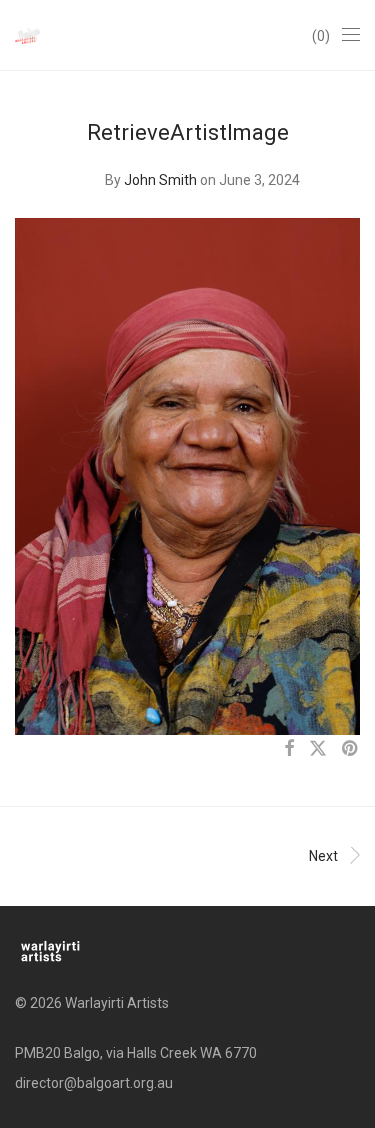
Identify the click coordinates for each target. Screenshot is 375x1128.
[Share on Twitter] (318, 749)
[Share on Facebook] (289, 749)
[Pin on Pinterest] (351, 749)
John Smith (160, 180)
